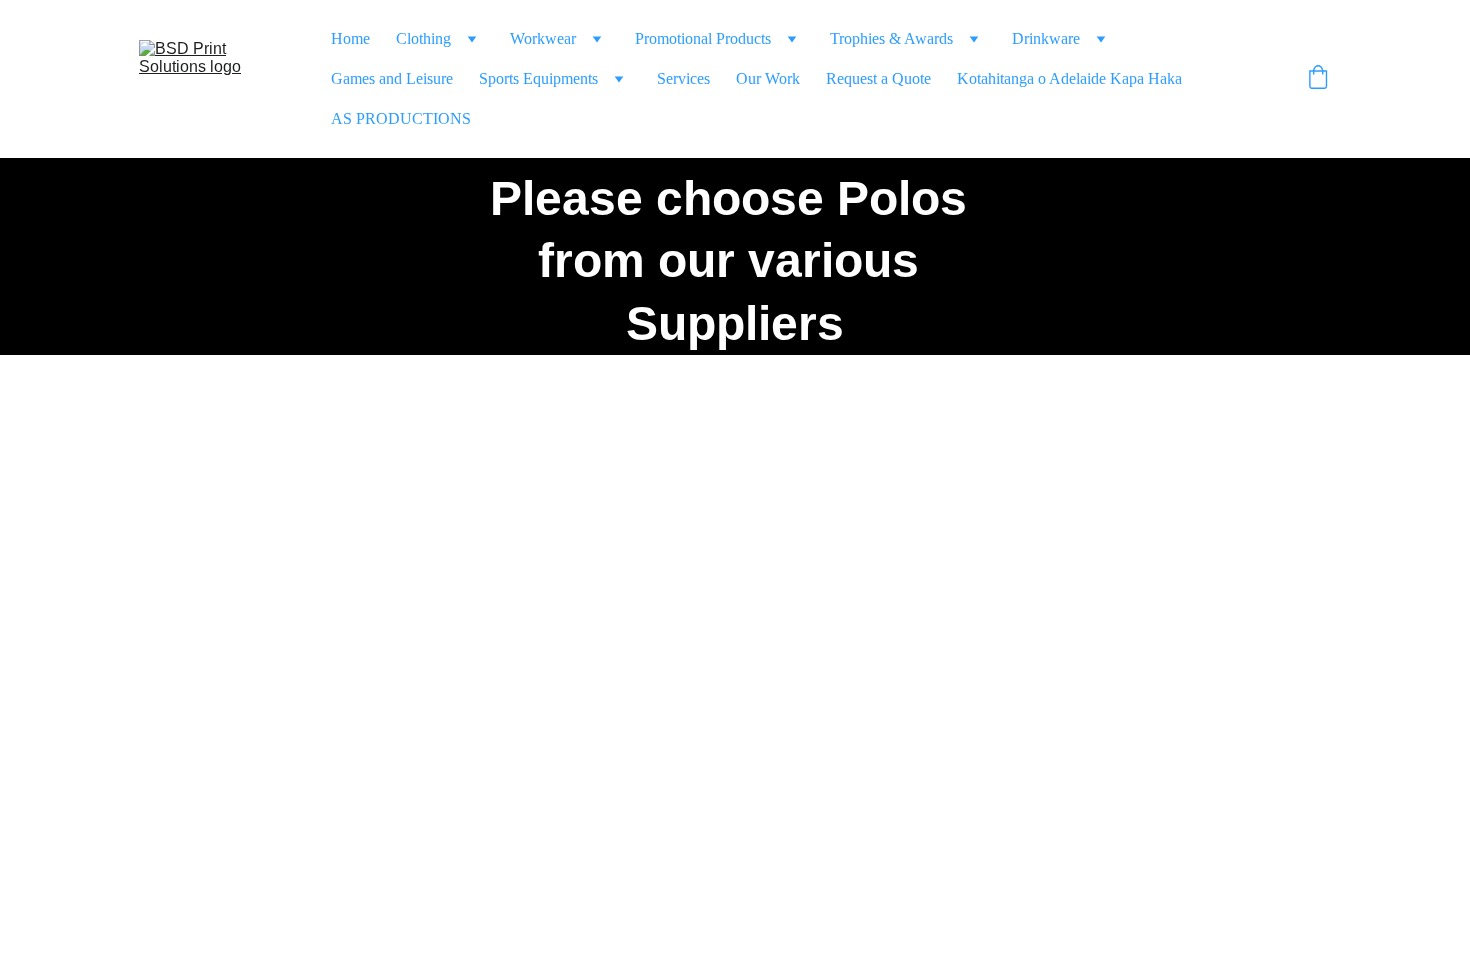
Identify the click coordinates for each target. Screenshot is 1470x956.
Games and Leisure (392, 78)
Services (683, 78)
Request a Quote (878, 78)
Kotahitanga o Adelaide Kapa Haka (1069, 78)
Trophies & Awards (891, 38)
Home (350, 38)
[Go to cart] (1318, 79)
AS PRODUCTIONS (401, 118)
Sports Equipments (538, 78)
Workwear (543, 38)
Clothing (423, 38)
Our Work (768, 78)
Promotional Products (703, 38)
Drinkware (1046, 38)
